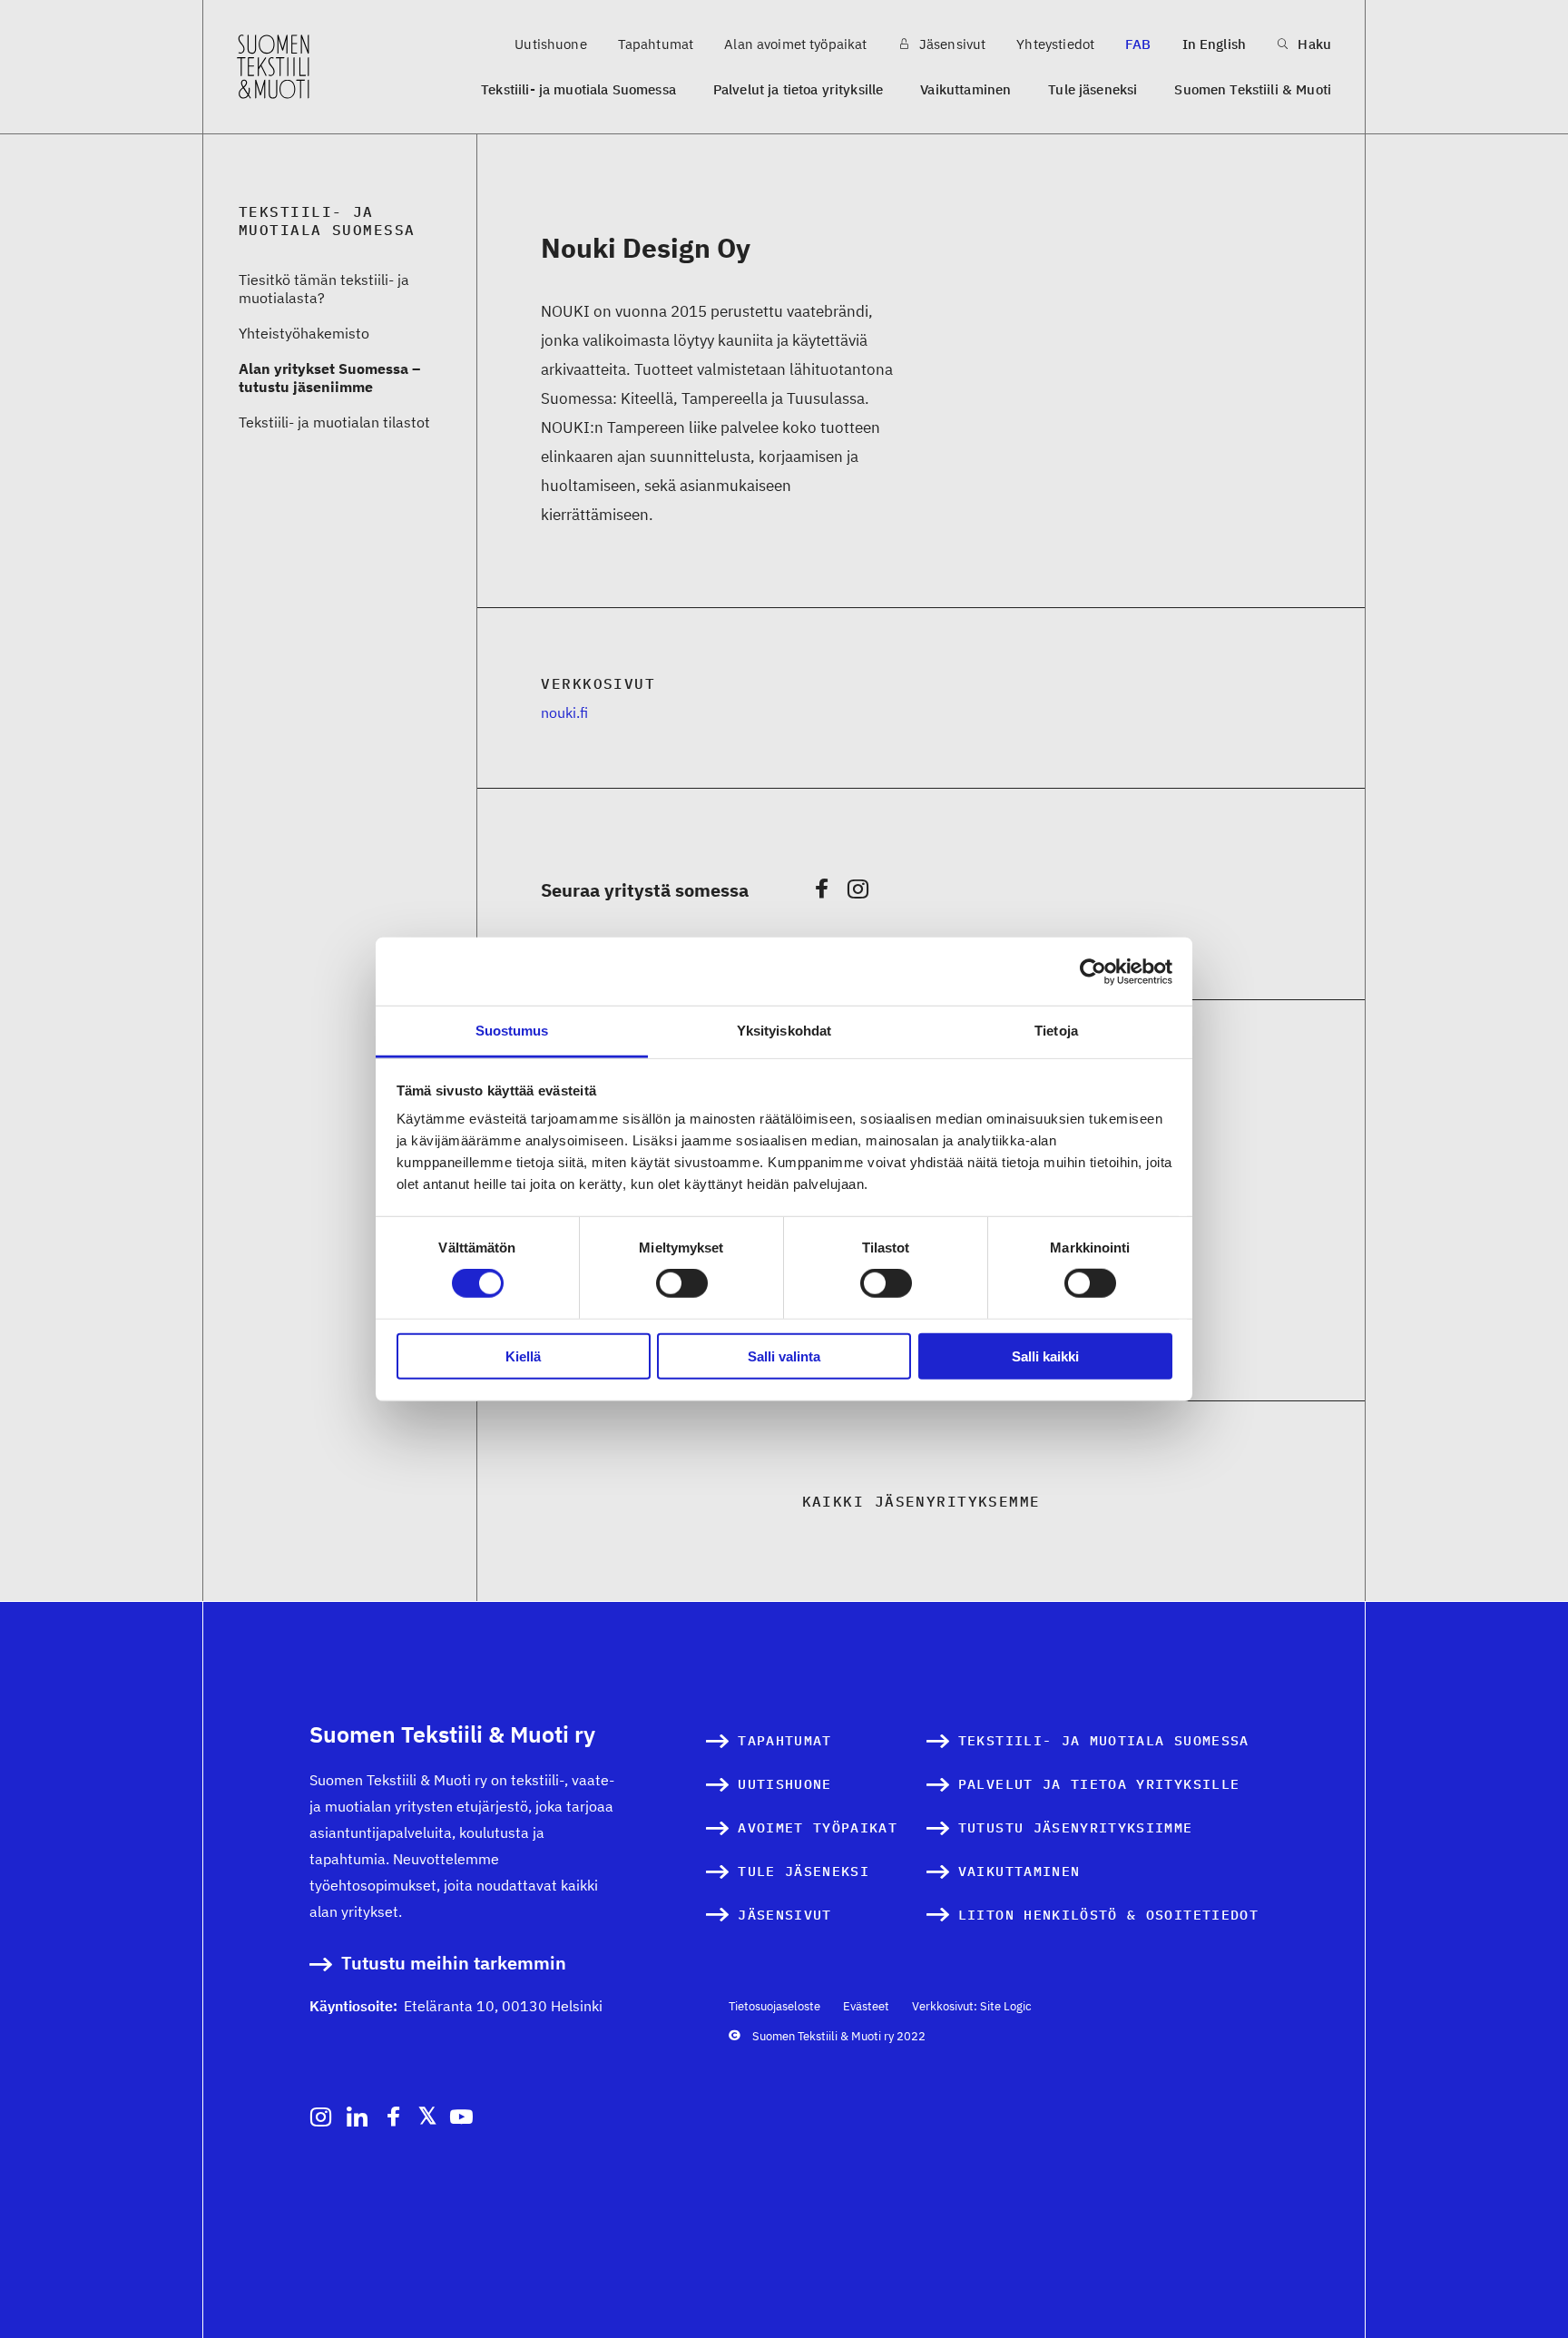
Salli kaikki (1045, 1356)
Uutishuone (551, 44)
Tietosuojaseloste (774, 2006)
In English (1215, 44)
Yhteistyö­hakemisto (304, 333)
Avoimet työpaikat (818, 1827)
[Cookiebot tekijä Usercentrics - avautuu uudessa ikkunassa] (1093, 971)
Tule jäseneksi (1093, 89)
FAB (1138, 44)
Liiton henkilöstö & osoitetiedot (1108, 1915)
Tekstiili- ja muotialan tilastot (334, 422)
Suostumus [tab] (512, 1031)
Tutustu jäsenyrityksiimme (1076, 1827)
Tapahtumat (656, 44)
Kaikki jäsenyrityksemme (921, 1501)
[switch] (682, 1283)
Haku (1313, 44)
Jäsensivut (951, 44)
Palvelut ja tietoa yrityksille (799, 89)
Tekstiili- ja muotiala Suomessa (578, 89)
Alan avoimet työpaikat (795, 44)
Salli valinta (784, 1356)
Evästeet (866, 2006)
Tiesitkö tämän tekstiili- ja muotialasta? (324, 289)
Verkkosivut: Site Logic (972, 2006)
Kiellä (523, 1356)
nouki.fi (564, 712)
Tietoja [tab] (1056, 1031)
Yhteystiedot (1055, 44)
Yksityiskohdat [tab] (784, 1031)
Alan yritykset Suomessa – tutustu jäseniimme (329, 378)
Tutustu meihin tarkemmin (454, 1964)
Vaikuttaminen (965, 89)
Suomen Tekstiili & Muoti (1253, 89)
